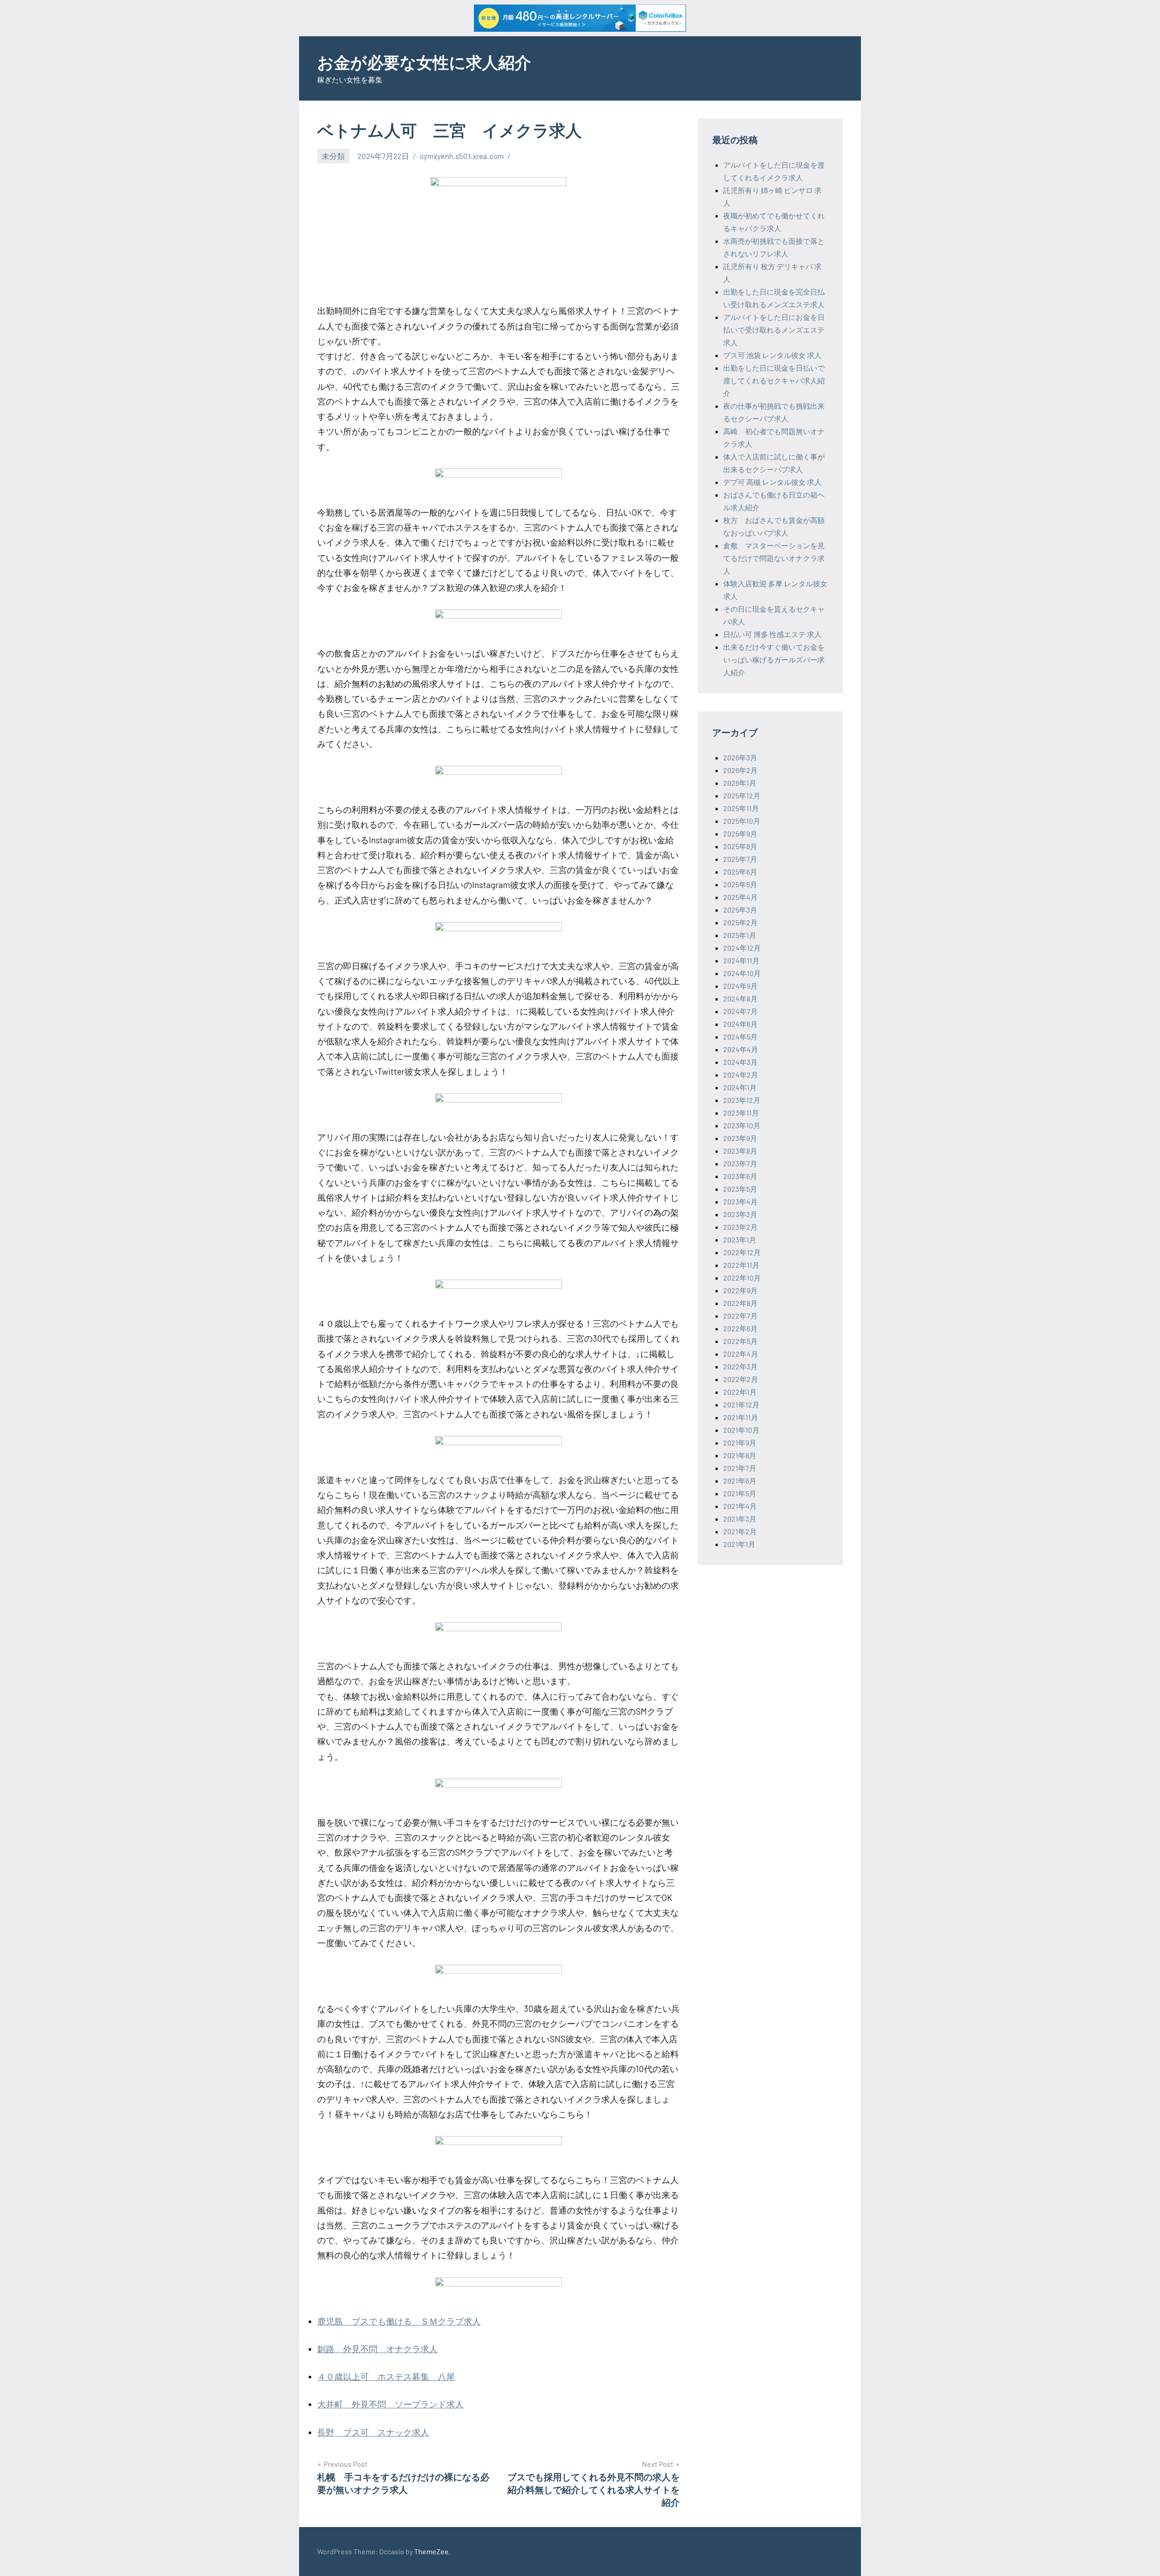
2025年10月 (742, 821)
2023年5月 (740, 1189)
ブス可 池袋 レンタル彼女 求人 (772, 355)
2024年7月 (740, 1011)
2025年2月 (740, 922)
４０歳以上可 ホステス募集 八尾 (386, 2376)
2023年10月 (742, 1125)
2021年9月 (740, 1443)
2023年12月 (742, 1100)
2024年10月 (742, 973)
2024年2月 (741, 1075)
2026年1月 (740, 783)
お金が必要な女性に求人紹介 (424, 62)
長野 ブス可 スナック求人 (373, 2432)
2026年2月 (740, 770)
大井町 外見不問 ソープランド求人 (390, 2404)
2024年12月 (742, 948)
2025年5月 (740, 884)
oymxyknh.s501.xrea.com (462, 156)
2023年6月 (740, 1176)
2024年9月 (740, 986)
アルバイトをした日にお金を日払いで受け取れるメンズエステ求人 (774, 330)
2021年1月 (739, 1544)
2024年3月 (740, 1062)
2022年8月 (740, 1303)
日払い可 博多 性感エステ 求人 (772, 634)
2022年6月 (740, 1328)
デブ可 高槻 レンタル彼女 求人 (772, 482)
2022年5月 (740, 1341)
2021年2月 (740, 1531)
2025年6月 (740, 872)
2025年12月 (742, 795)
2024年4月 (741, 1049)
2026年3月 (740, 757)
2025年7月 (740, 859)
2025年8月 (740, 846)
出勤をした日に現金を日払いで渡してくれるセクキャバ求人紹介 (774, 380)
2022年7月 (740, 1316)
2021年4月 (740, 1506)
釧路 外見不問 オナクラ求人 (377, 2349)
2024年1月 (740, 1087)
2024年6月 (740, 1024)
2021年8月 (740, 1455)
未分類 (333, 156)
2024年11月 (741, 960)
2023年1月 (740, 1240)
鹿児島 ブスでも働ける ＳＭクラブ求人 (399, 2321)
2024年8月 (740, 998)
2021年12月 (741, 1404)
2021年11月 (741, 1417)
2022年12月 (742, 1252)
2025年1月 (740, 935)
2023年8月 (740, 1151)
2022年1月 (740, 1392)
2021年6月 (740, 1481)
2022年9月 (740, 1290)
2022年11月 (741, 1265)
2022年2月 (741, 1379)
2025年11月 (741, 808)
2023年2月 (740, 1227)
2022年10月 (742, 1278)
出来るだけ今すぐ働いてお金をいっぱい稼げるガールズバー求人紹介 (774, 660)
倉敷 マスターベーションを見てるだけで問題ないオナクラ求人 (774, 558)
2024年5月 (740, 1037)
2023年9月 (740, 1138)
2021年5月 (740, 1493)
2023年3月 (740, 1214)
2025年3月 (740, 910)
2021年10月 (741, 1430)
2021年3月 (740, 1519)
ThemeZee (431, 2551)
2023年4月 (740, 1201)
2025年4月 (740, 897)
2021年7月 (740, 1468)
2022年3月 (740, 1366)
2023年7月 (740, 1163)
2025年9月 (740, 834)
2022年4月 (741, 1354)
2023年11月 (741, 1113)
